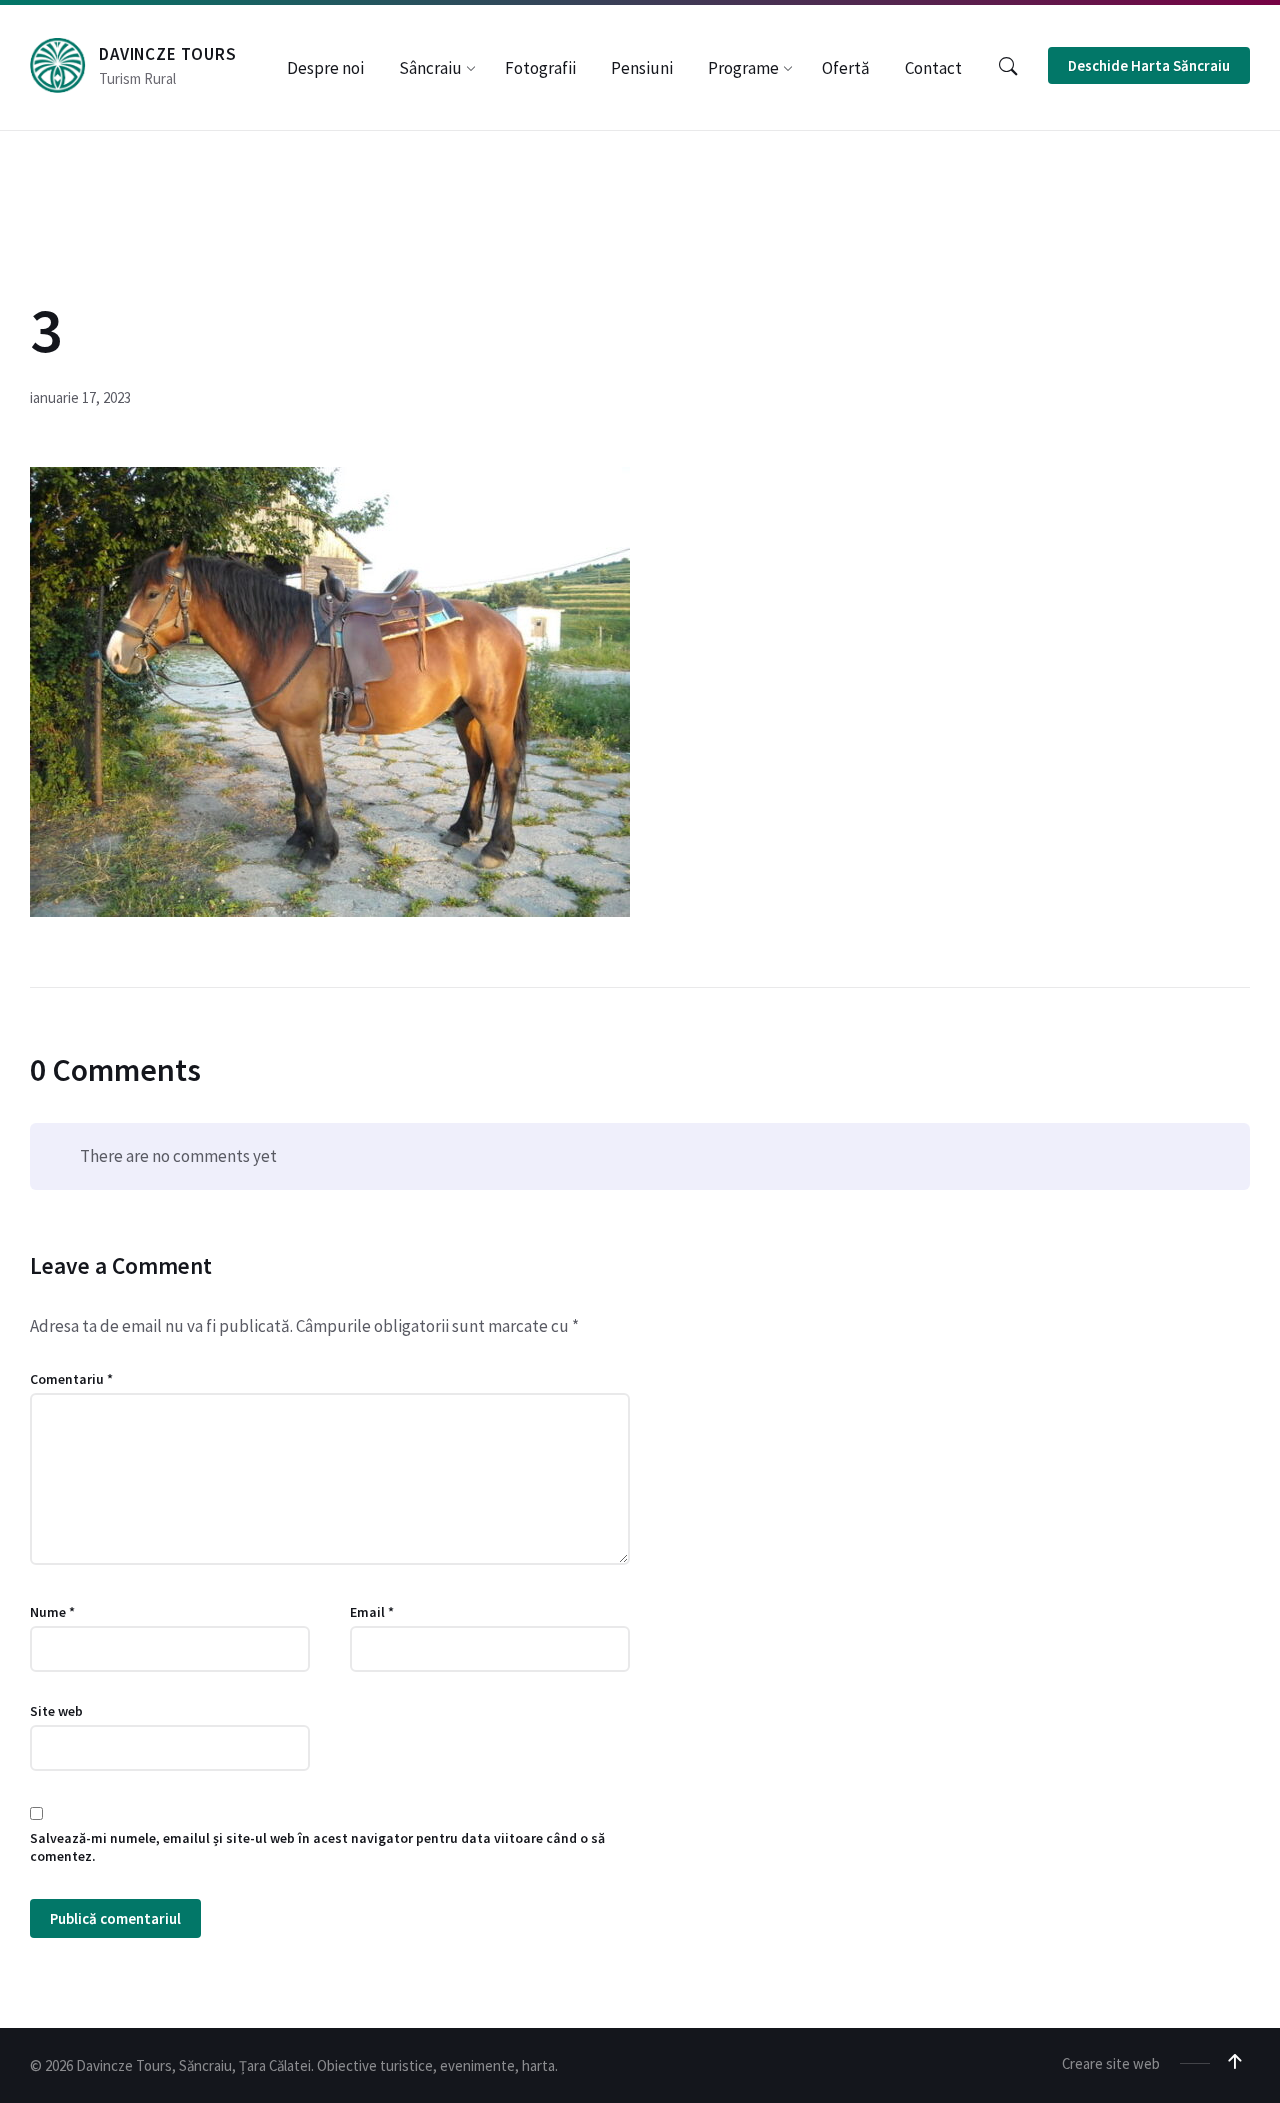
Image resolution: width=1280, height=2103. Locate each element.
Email (372, 1612)
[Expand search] (1008, 67)
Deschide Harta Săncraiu (1149, 65)
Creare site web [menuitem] (1111, 2063)
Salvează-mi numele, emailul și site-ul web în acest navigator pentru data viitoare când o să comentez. (317, 1847)
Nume (52, 1612)
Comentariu (71, 1379)
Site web (56, 1711)
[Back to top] (1235, 2062)
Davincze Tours (168, 54)
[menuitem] (325, 68)
